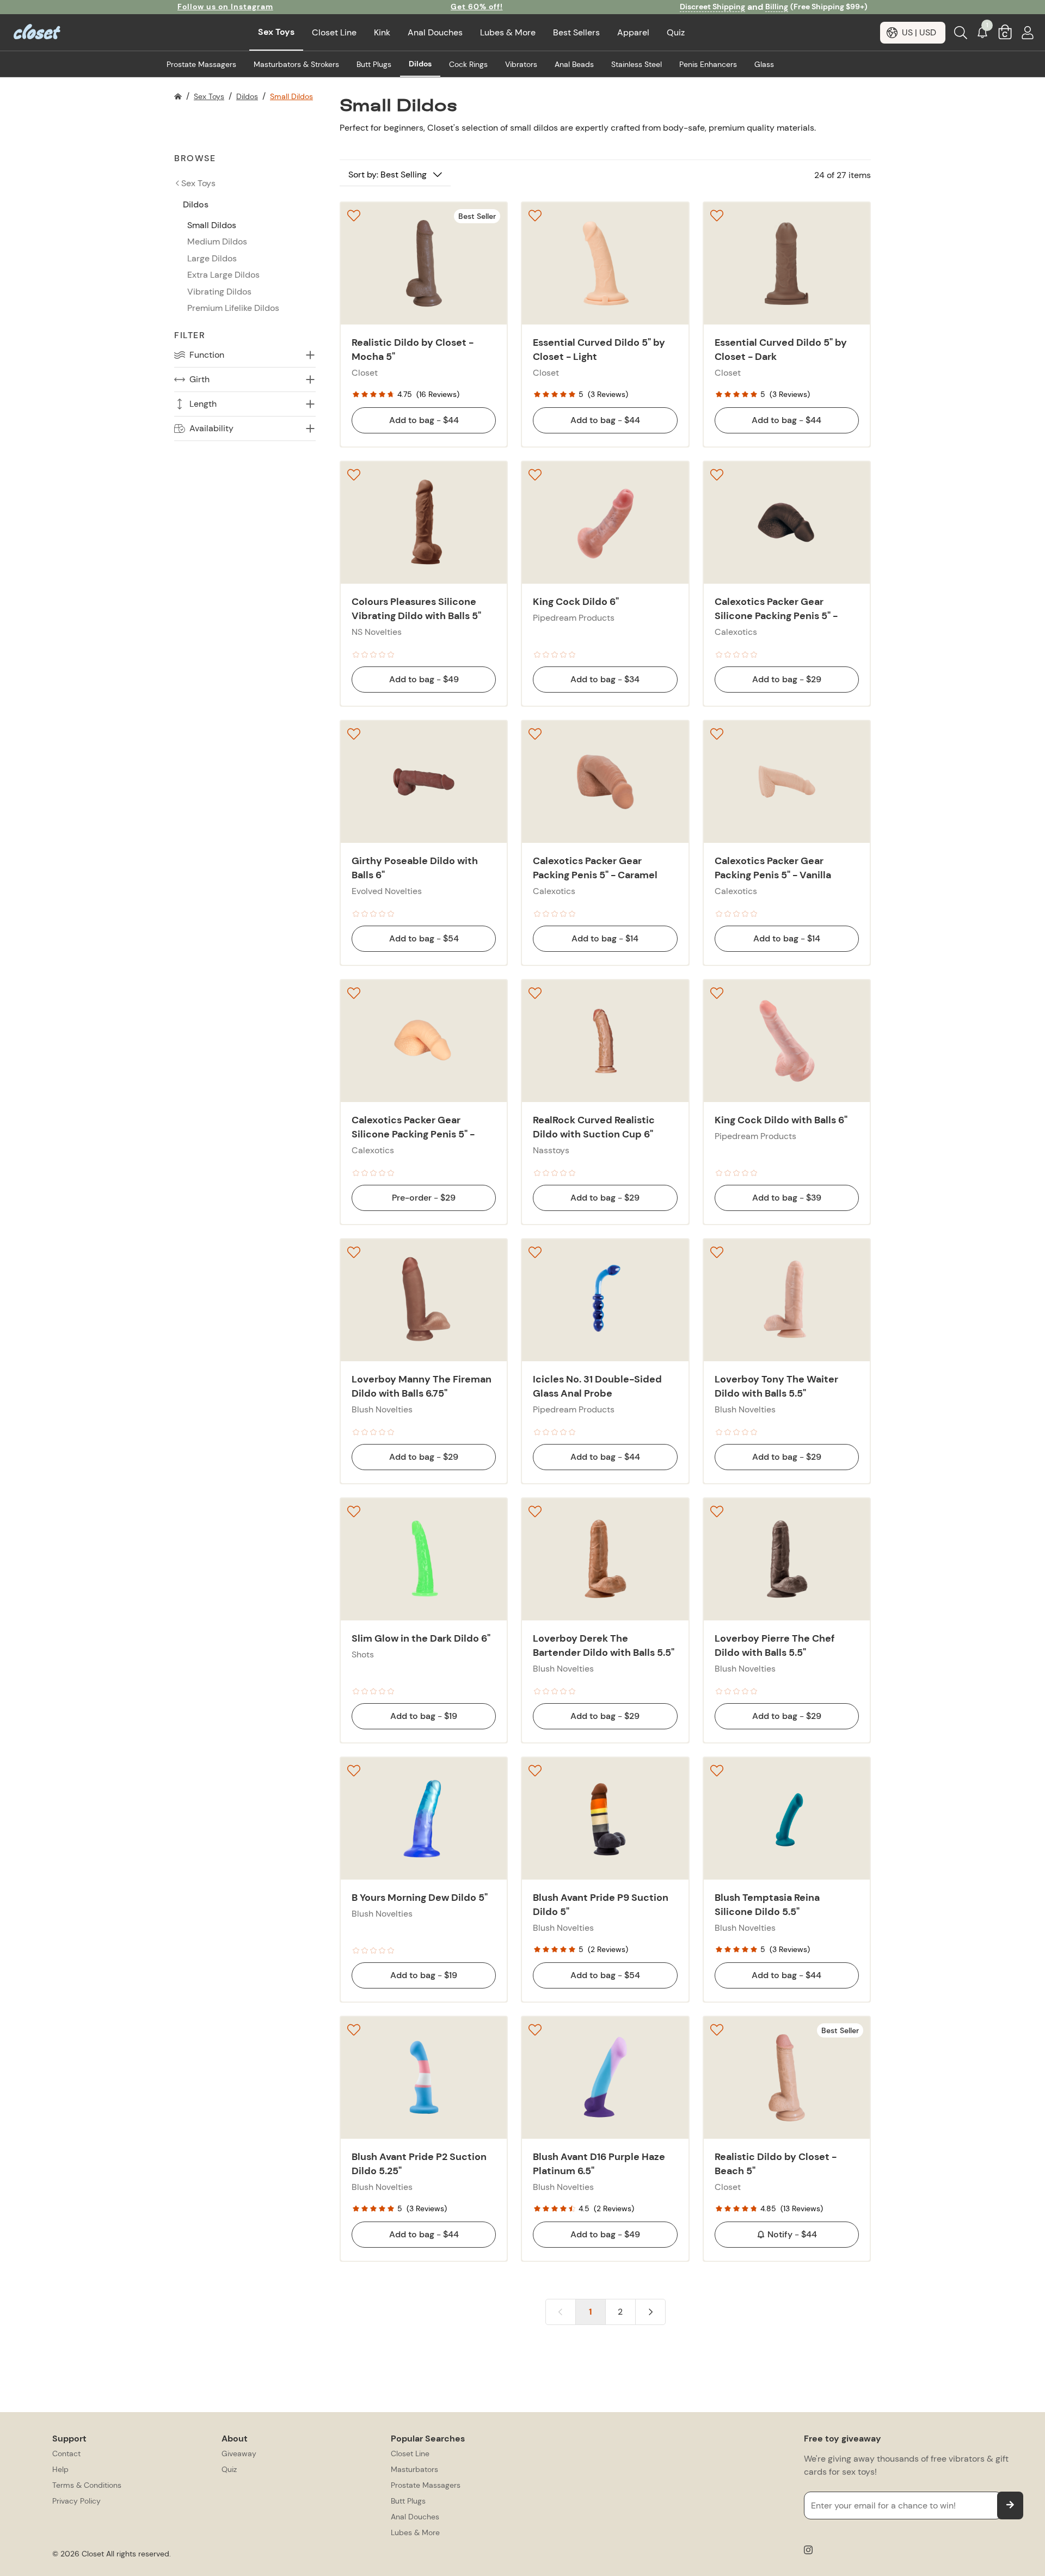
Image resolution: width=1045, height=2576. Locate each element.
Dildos (247, 96)
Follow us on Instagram (225, 7)
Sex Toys (209, 96)
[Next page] (650, 2312)
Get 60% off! (477, 7)
